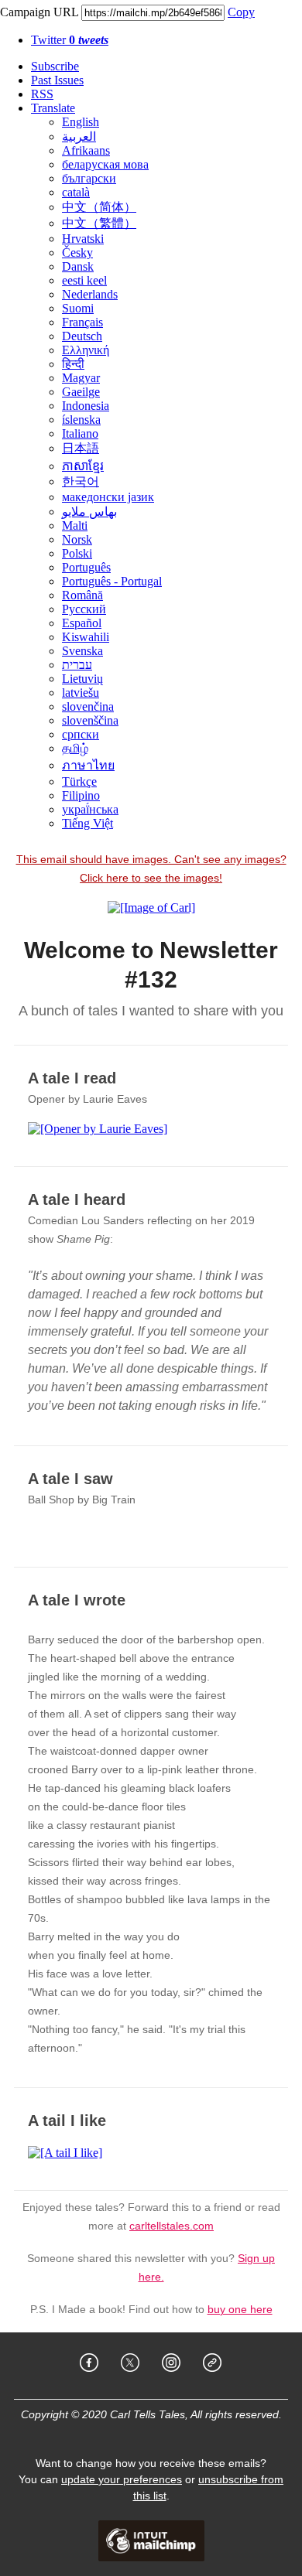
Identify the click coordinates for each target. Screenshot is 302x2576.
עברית (77, 665)
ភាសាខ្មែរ (83, 466)
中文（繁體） (99, 223)
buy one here (240, 2309)
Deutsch (82, 336)
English (81, 122)
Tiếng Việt (88, 823)
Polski (77, 553)
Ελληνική (86, 350)
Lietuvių (82, 679)
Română (82, 595)
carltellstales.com (172, 2226)
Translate (53, 108)
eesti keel (84, 280)
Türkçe (79, 781)
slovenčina (88, 706)
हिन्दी (73, 364)
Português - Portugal (112, 581)
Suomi (78, 308)
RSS (42, 94)
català (76, 192)
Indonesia (86, 406)
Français (82, 322)
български (89, 178)
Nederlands (90, 294)
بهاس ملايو (89, 512)
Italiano (80, 433)
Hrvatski (83, 239)
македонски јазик (108, 497)
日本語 (81, 448)
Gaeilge (81, 392)
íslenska (81, 420)
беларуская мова (105, 164)
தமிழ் (75, 748)
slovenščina (90, 720)
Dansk (78, 266)
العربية (79, 136)
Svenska (82, 651)
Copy (241, 12)
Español (82, 623)
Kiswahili (86, 637)
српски (81, 734)
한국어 (81, 481)
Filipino (81, 795)
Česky (77, 252)
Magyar (81, 378)
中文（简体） (99, 207)
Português (86, 567)
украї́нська (90, 809)
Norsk (77, 539)
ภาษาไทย (88, 765)
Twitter (70, 40)
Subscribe (55, 66)
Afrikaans (86, 150)
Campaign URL (39, 12)
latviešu (81, 693)
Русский (84, 609)
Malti (75, 525)
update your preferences (122, 2479)
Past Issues (57, 80)
